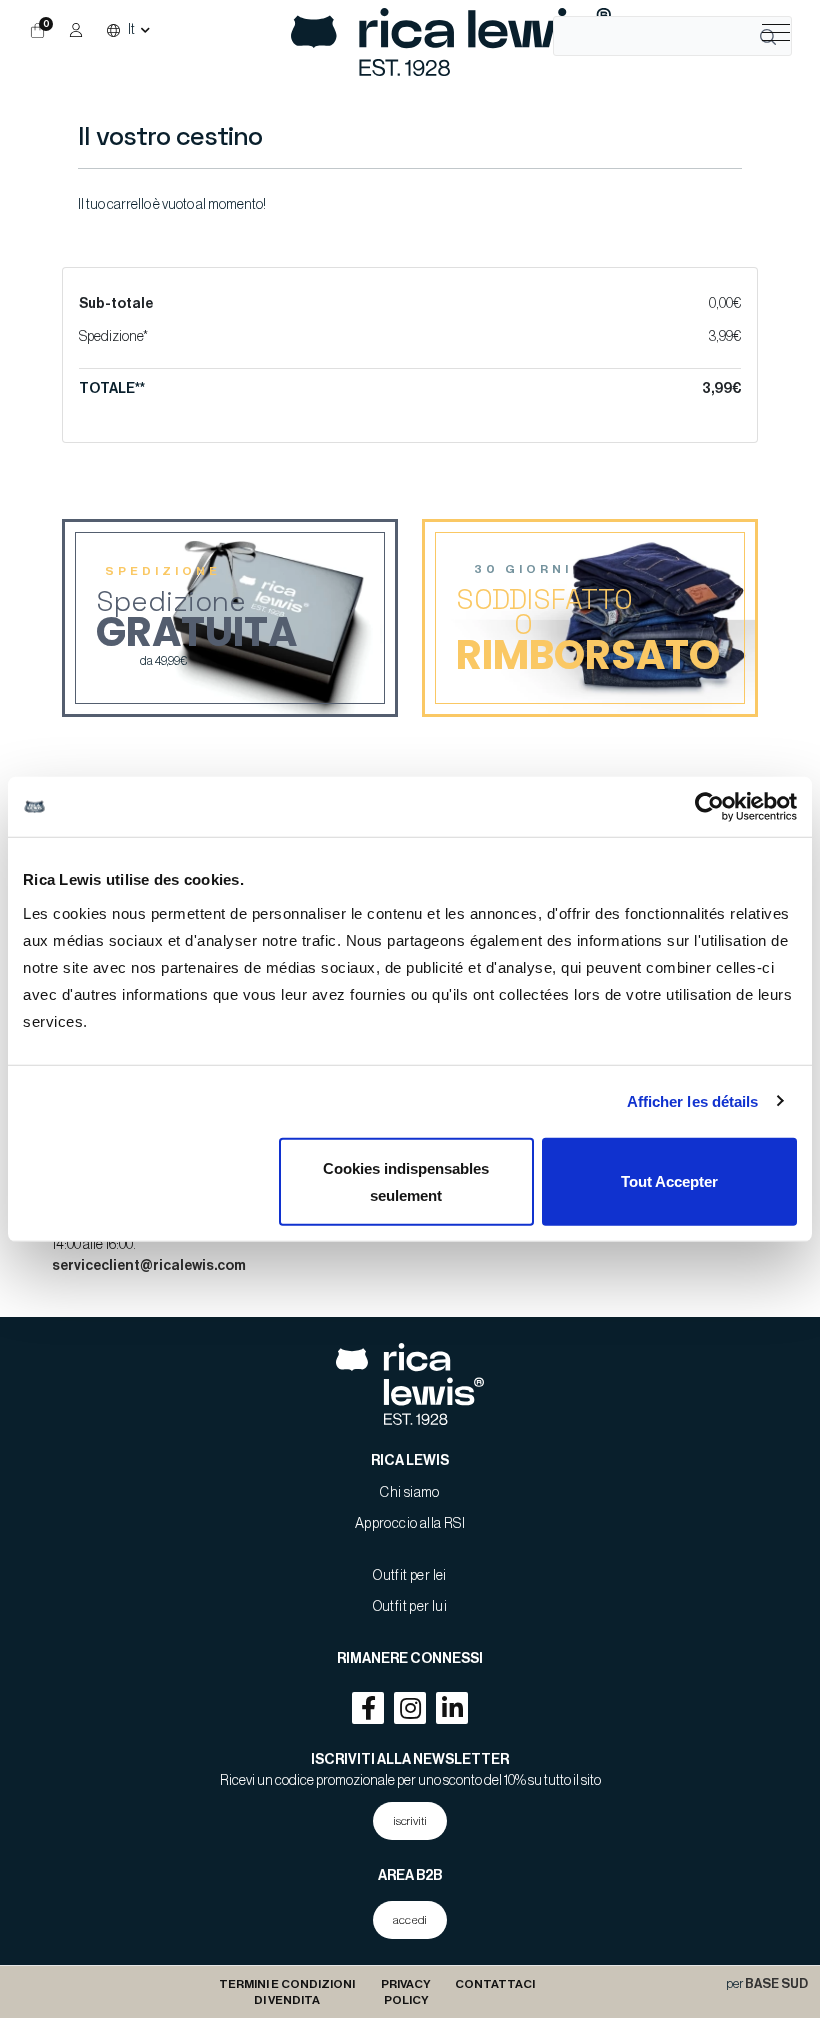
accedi (410, 1920)
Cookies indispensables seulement (406, 1181)
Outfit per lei (410, 1576)
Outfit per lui (410, 1607)
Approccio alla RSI (410, 1524)
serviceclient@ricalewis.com (149, 1266)
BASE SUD (776, 1984)
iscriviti (410, 1821)
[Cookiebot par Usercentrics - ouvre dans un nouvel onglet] (709, 807)
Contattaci (495, 1984)
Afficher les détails (693, 1101)
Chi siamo (410, 1493)
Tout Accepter (669, 1181)
